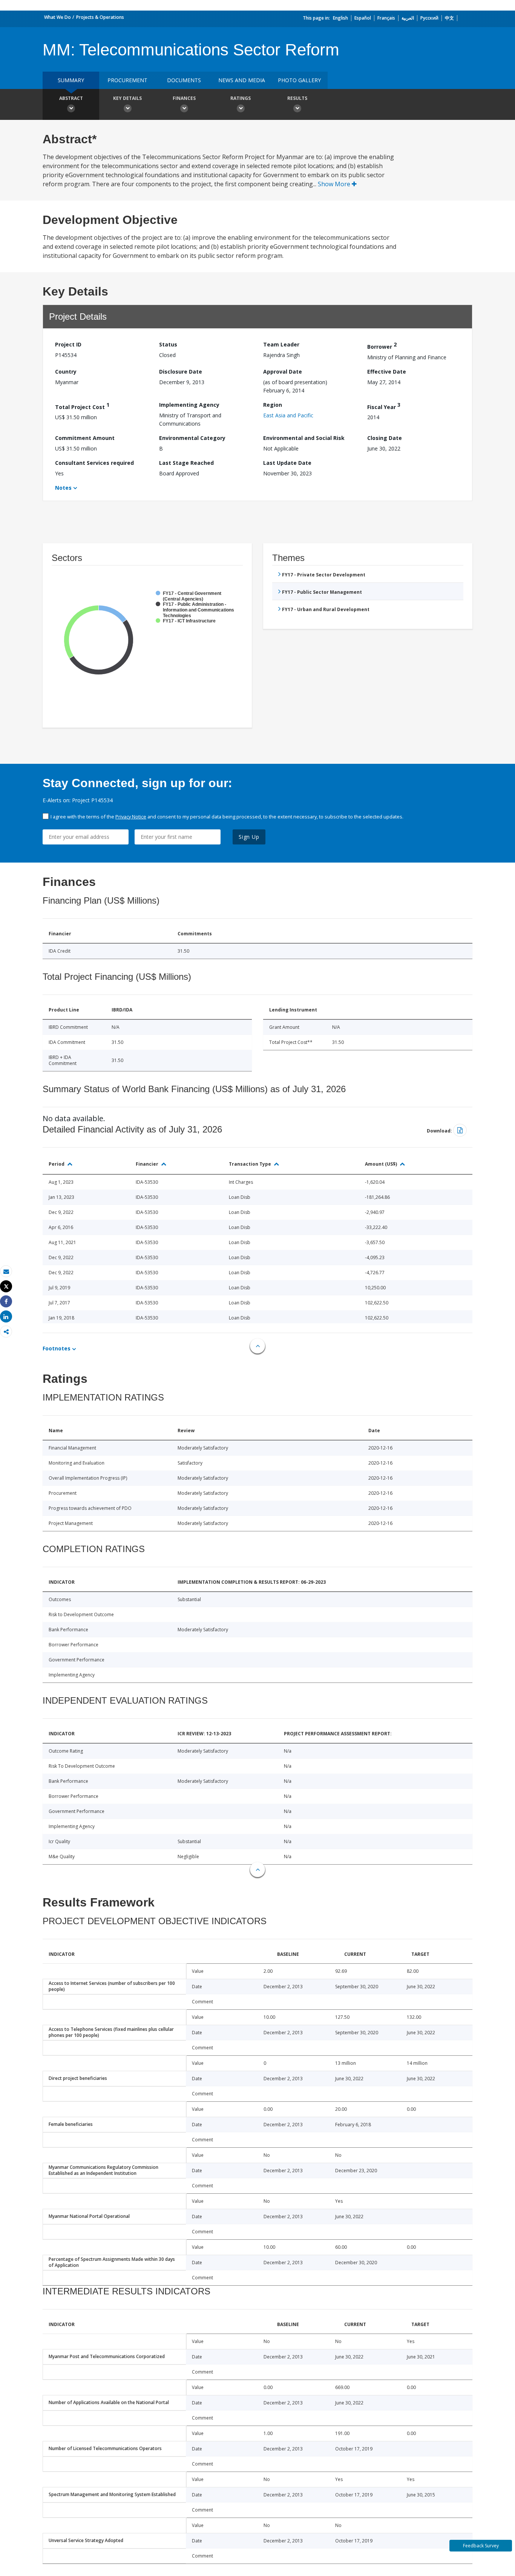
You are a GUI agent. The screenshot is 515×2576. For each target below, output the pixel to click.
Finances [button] (184, 98)
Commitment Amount (85, 438)
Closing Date (385, 438)
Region (273, 405)
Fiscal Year (384, 406)
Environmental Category (192, 438)
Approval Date (283, 372)
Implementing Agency (189, 405)
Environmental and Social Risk (304, 438)
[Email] (6, 1271)
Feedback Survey (481, 2546)
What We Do (57, 17)
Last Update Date (287, 463)
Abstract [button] (71, 98)
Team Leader (281, 344)
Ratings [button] (241, 98)
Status (168, 344)
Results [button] (297, 98)
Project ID (68, 344)
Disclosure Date (181, 372)
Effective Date (387, 372)
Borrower (382, 346)
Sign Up (249, 837)
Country (66, 372)
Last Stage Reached (186, 463)
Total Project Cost (82, 406)
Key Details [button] (127, 98)
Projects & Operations (100, 17)
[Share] (6, 1302)
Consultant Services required (94, 463)
